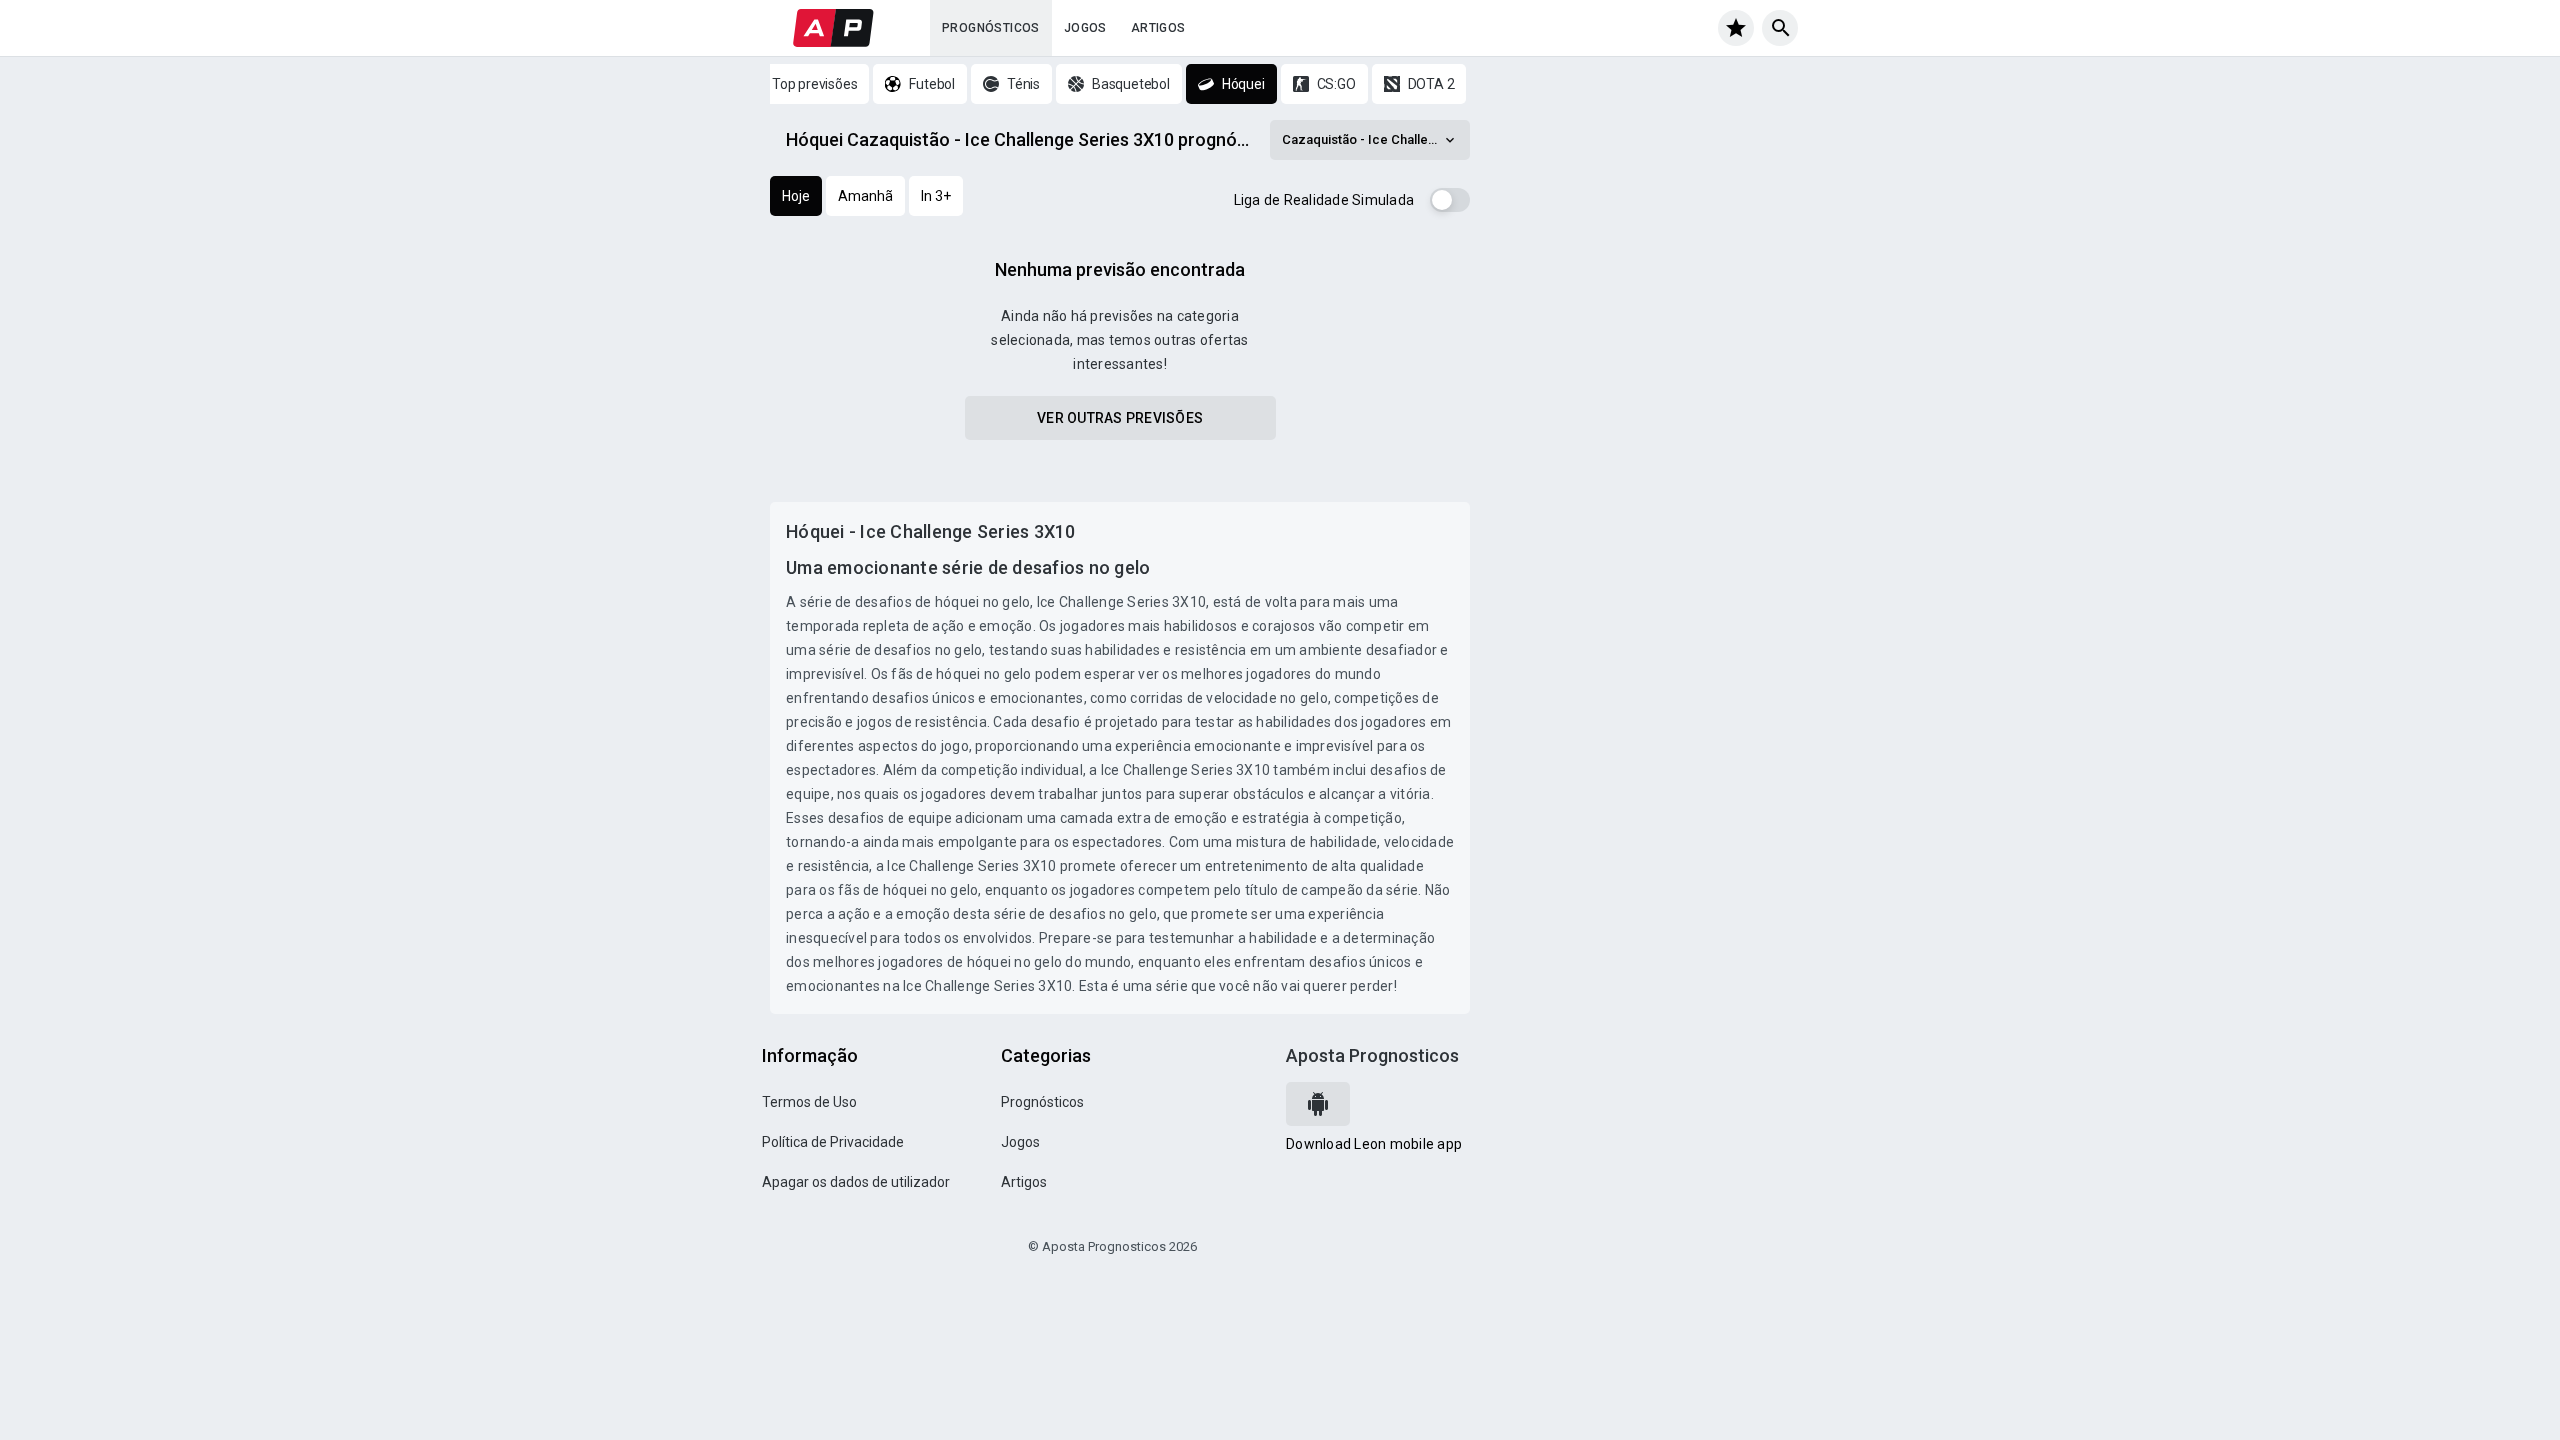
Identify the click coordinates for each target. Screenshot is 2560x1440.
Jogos (1085, 28)
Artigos (1158, 28)
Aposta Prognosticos (1372, 1055)
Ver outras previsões (1120, 418)
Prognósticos (991, 28)
